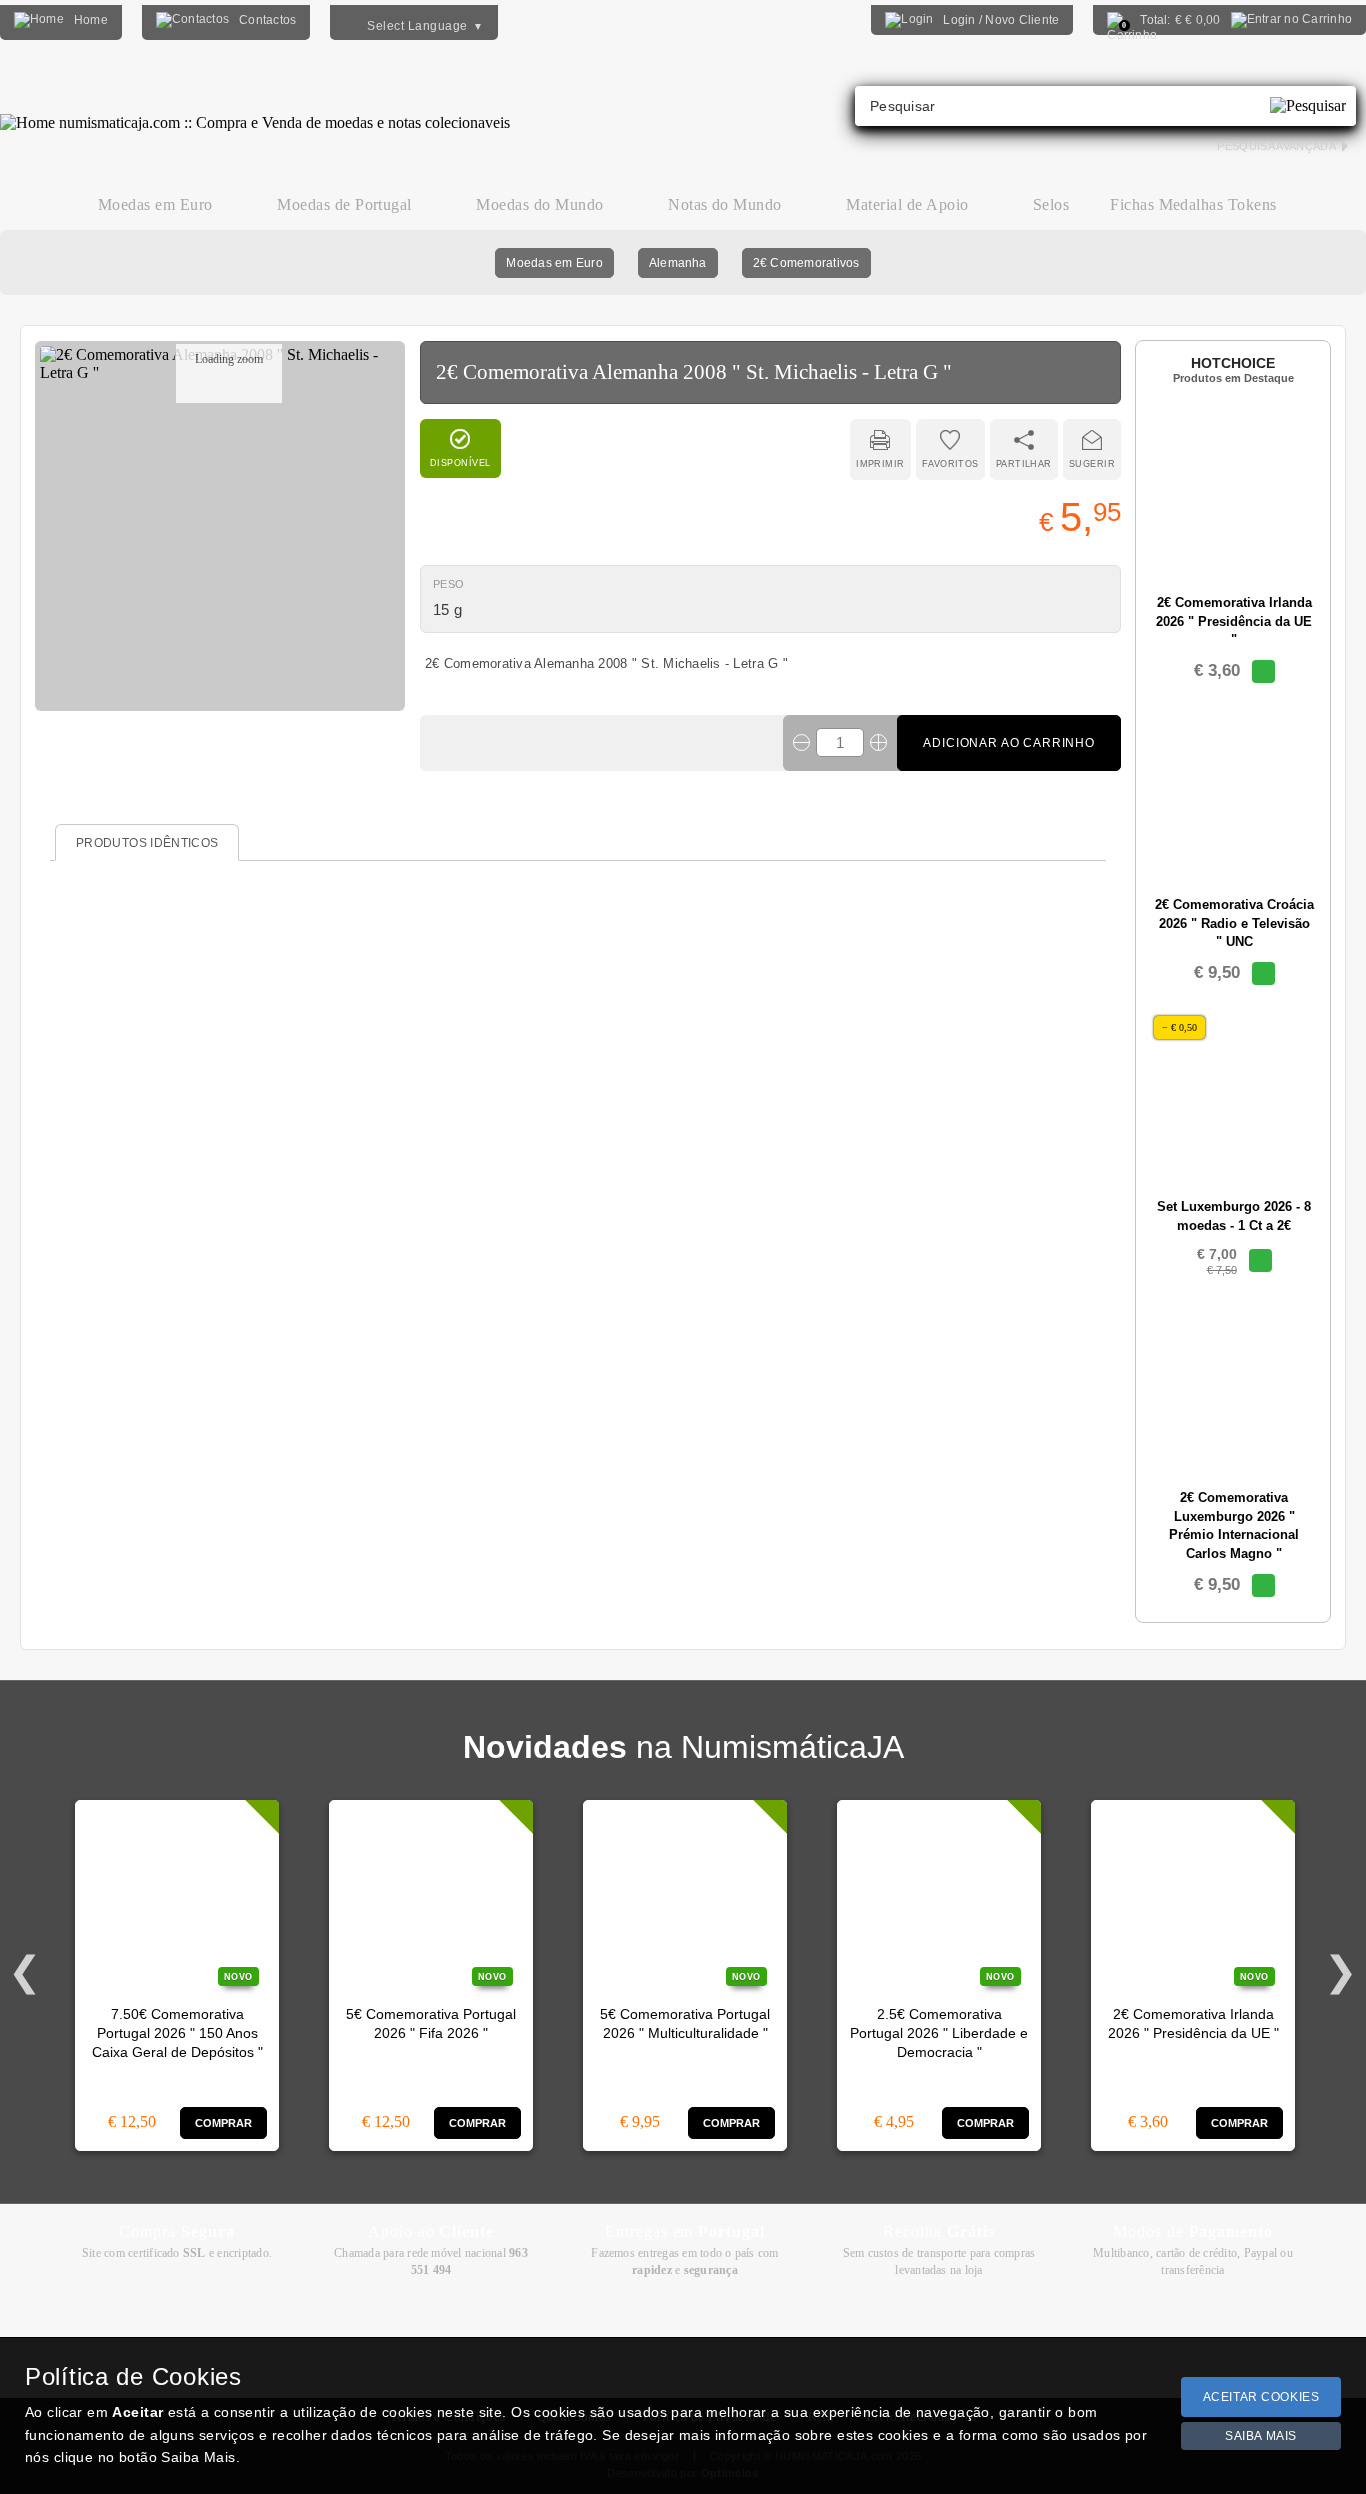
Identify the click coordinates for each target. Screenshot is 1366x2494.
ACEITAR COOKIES (1261, 2397)
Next (1341, 1972)
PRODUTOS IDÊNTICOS (147, 843)
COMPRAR (224, 2123)
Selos (1051, 204)
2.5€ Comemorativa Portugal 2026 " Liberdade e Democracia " (939, 2034)
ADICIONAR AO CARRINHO (1009, 743)
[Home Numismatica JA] (255, 108)
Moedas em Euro (554, 263)
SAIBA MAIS (1261, 2436)
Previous (25, 1972)
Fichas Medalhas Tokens (1193, 204)
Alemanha (678, 263)
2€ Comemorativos (806, 263)
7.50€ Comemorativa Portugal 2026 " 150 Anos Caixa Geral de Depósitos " (177, 2034)
